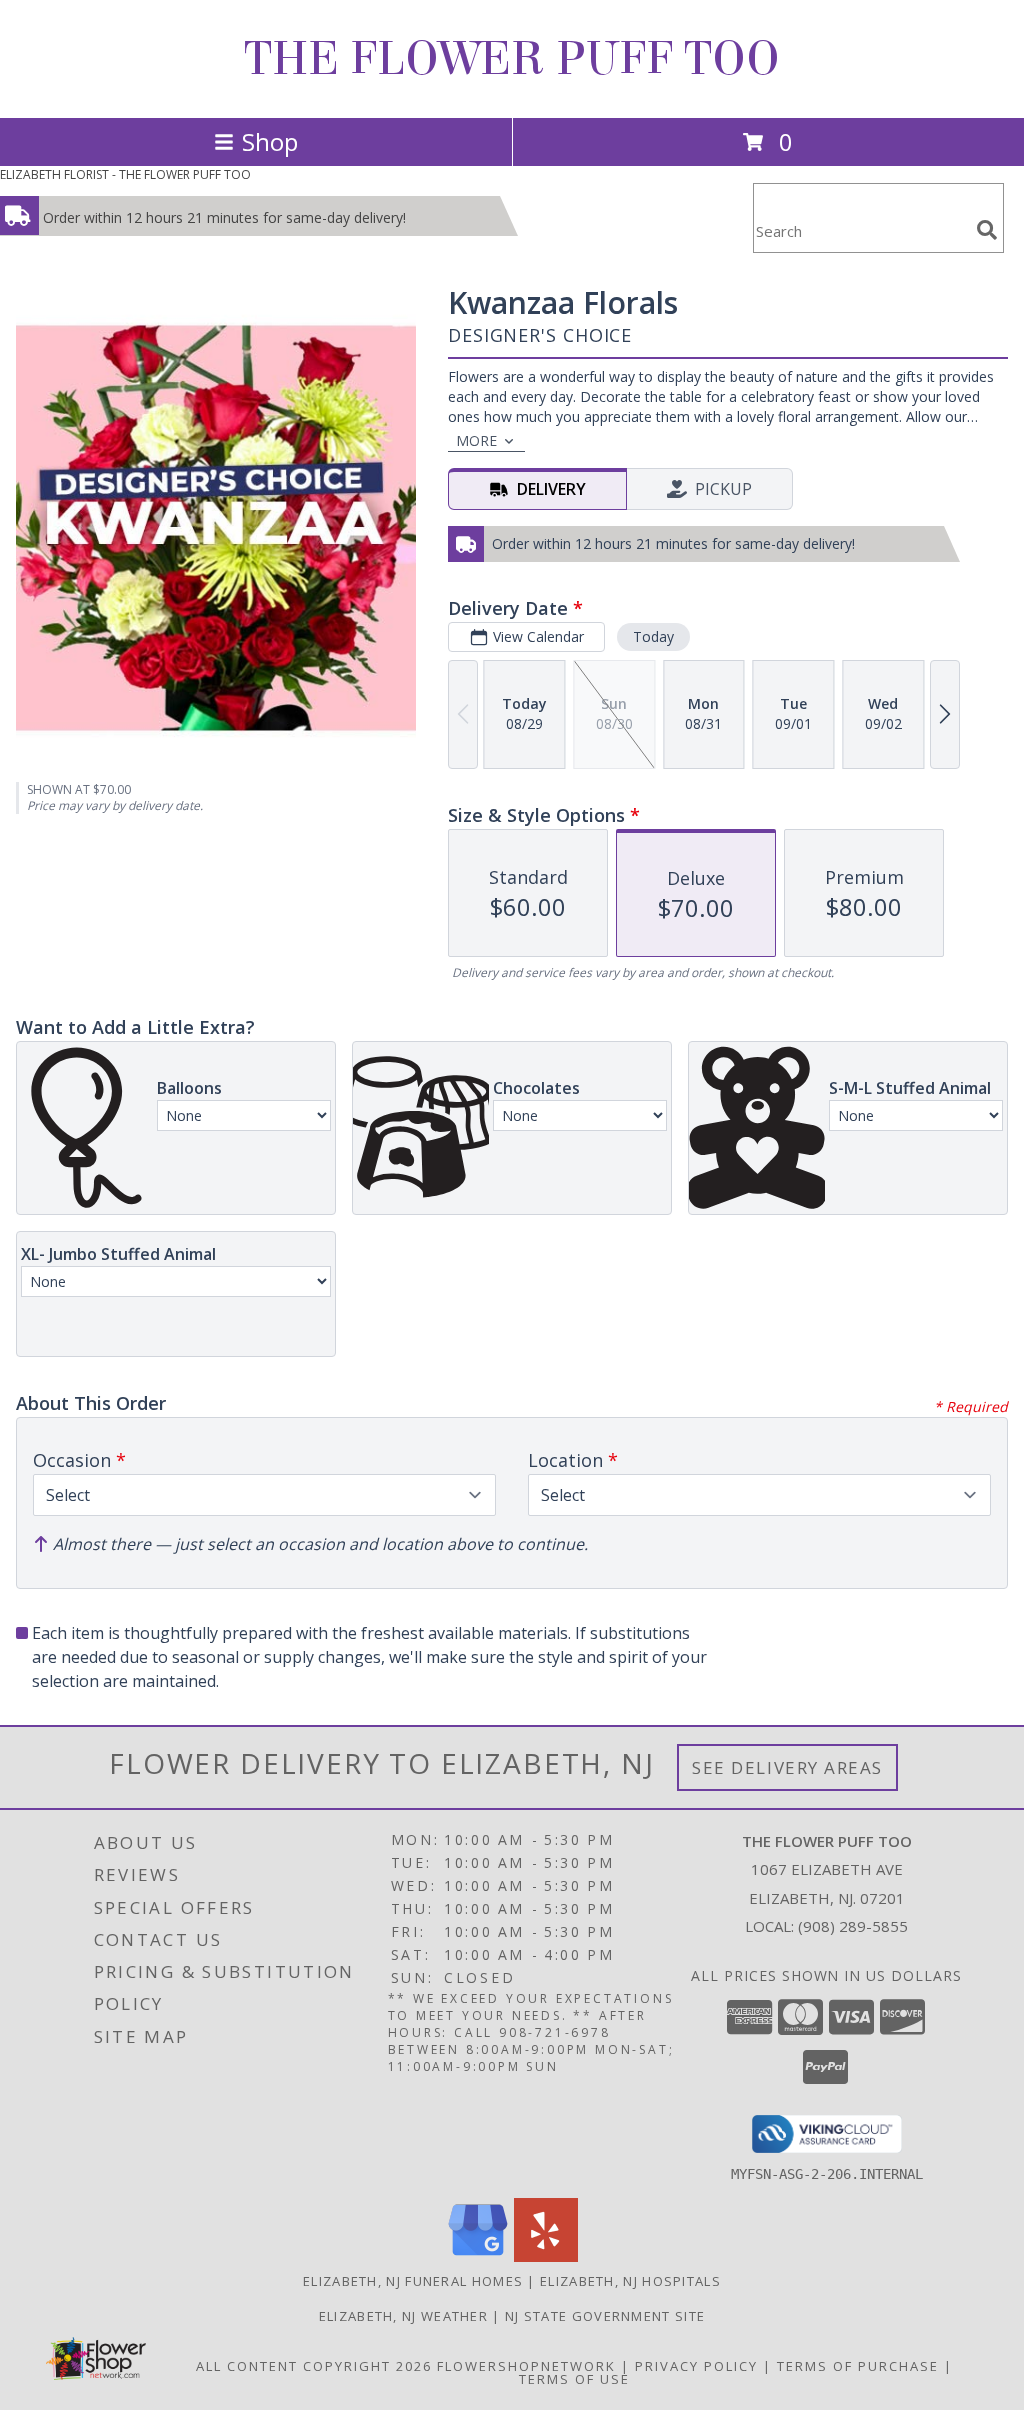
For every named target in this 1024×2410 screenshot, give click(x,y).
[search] (987, 230)
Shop (270, 141)
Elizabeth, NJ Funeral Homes (413, 2281)
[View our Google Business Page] (478, 2256)
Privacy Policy (696, 2366)
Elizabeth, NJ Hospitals (630, 2281)
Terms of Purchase (858, 2366)
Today (653, 636)
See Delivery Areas (787, 1767)
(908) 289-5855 (853, 1926)
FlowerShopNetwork (526, 2366)
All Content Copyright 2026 (314, 2366)
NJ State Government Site (605, 2316)
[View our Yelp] (546, 2256)
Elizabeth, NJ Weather (403, 2316)
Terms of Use (574, 2379)
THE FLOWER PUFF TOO (512, 59)
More (476, 440)
